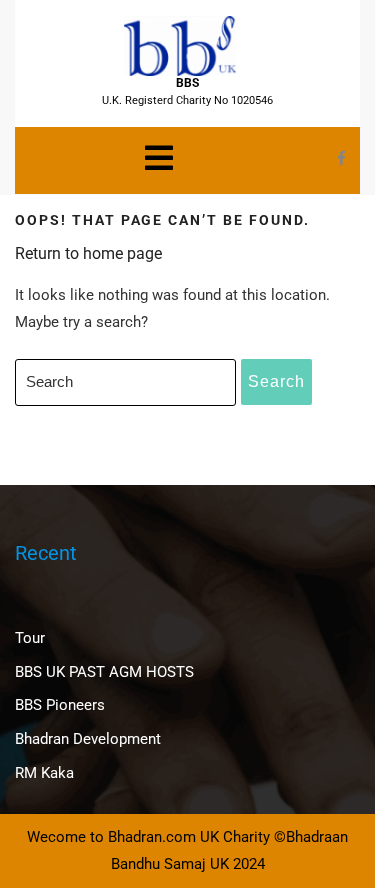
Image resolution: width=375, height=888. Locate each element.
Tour (30, 638)
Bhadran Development (88, 739)
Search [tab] (276, 381)
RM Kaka (44, 773)
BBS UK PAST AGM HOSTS (104, 672)
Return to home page (88, 253)
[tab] (159, 158)
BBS (187, 83)
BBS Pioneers (60, 705)
